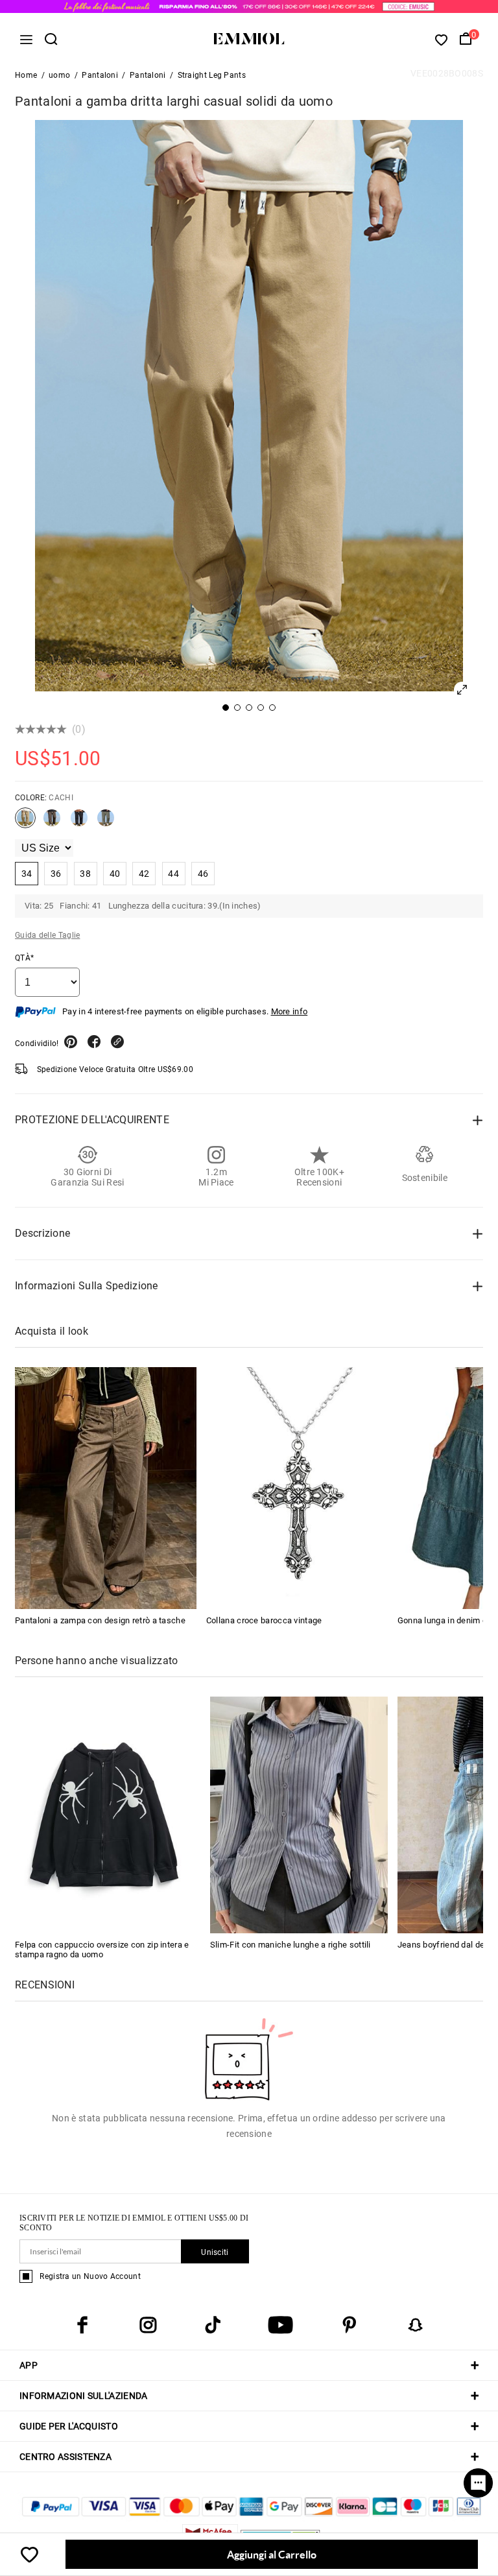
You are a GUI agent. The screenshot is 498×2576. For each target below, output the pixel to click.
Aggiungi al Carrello (272, 2554)
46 (203, 874)
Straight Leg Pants (212, 75)
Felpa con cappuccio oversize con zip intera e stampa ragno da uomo (102, 1950)
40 (115, 874)
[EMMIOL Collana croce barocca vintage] (297, 1488)
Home (26, 75)
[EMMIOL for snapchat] (416, 2325)
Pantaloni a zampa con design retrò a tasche (100, 1620)
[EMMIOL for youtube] (280, 2325)
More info (290, 1011)
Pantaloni (100, 75)
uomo (59, 75)
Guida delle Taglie (47, 935)
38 (85, 874)
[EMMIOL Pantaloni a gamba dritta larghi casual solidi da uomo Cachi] (25, 823)
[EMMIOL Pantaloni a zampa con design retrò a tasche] (106, 1488)
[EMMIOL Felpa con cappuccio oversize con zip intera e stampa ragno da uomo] (104, 1814)
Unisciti (215, 2252)
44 (173, 874)
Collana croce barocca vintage (264, 1620)
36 (56, 874)
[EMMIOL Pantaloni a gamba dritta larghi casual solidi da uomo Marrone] (52, 823)
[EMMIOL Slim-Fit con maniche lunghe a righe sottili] (299, 1814)
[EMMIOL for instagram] (148, 2325)
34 (27, 874)
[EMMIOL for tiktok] (213, 2325)
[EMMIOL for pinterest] (350, 2325)
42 (144, 874)
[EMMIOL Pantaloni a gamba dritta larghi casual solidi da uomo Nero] (79, 823)
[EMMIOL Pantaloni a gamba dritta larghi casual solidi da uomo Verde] (106, 823)
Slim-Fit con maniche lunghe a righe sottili (290, 1945)
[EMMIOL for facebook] (82, 2325)
